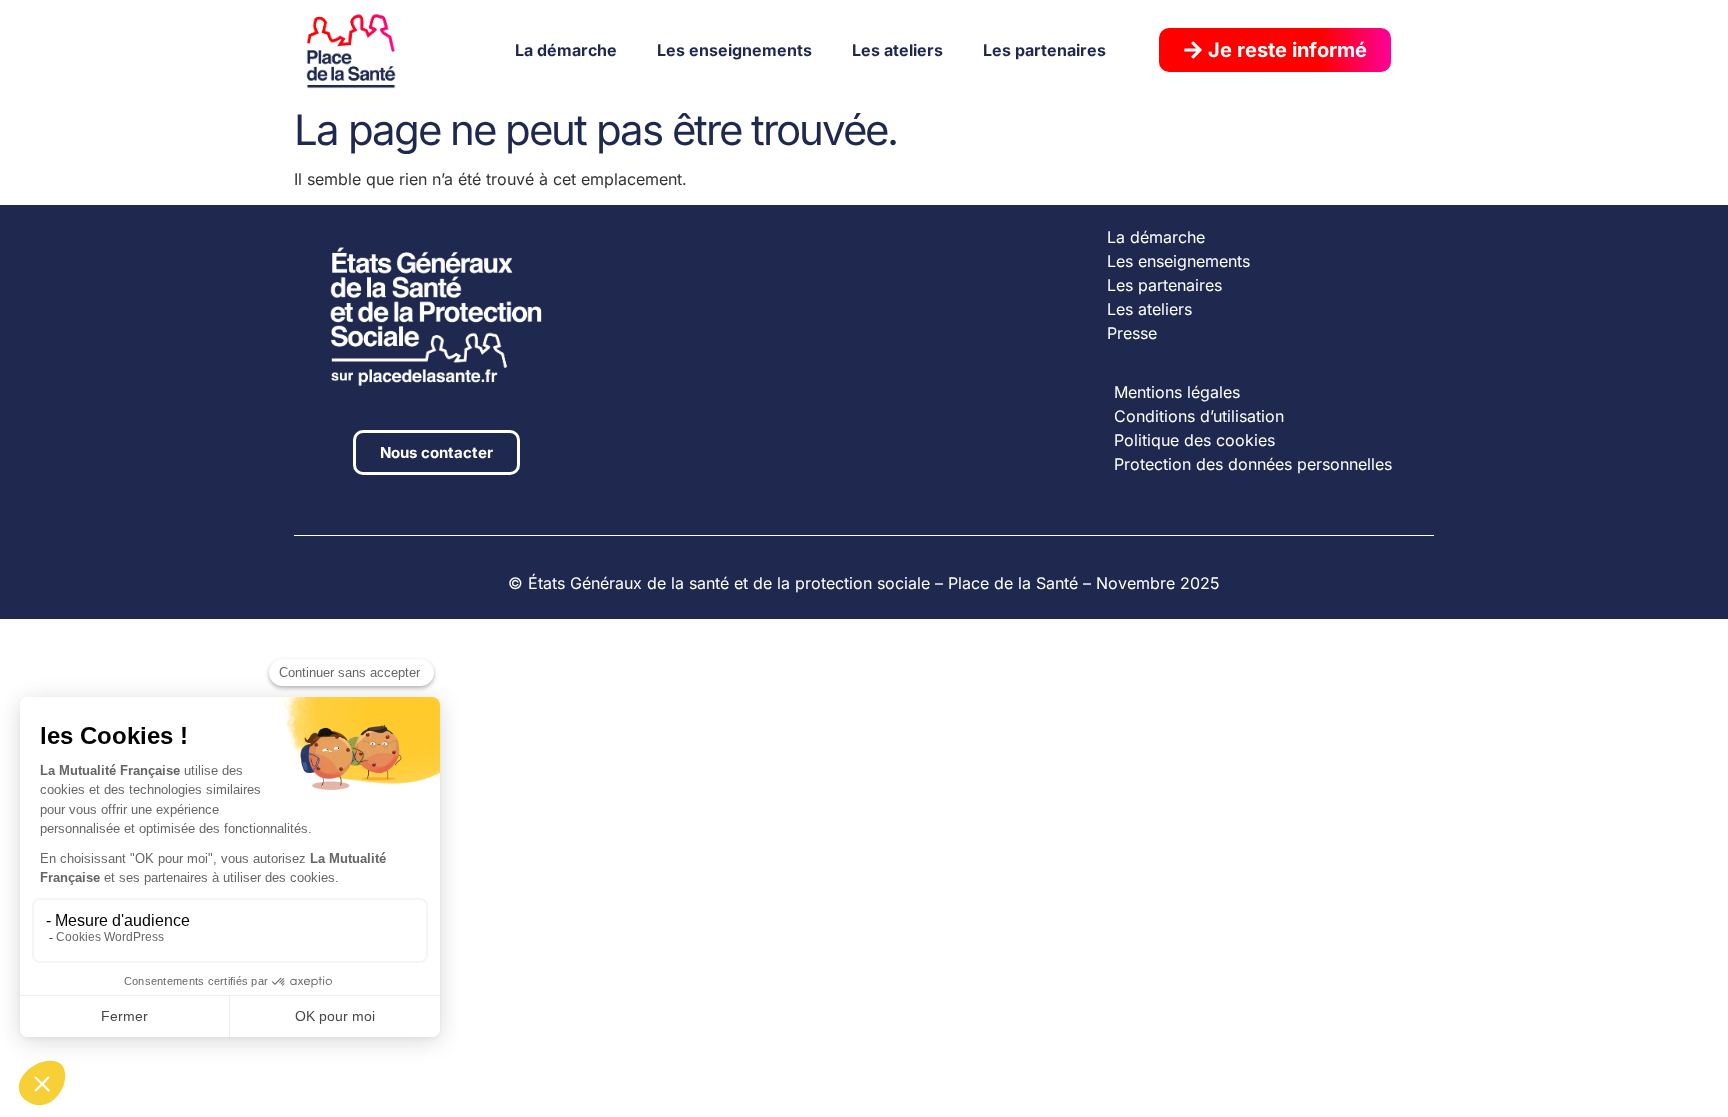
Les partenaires (1044, 50)
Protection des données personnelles (1253, 464)
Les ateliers (897, 50)
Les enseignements (734, 50)
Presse (1132, 333)
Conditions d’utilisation (1199, 416)
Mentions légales (1177, 392)
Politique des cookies (1194, 440)
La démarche (566, 50)
